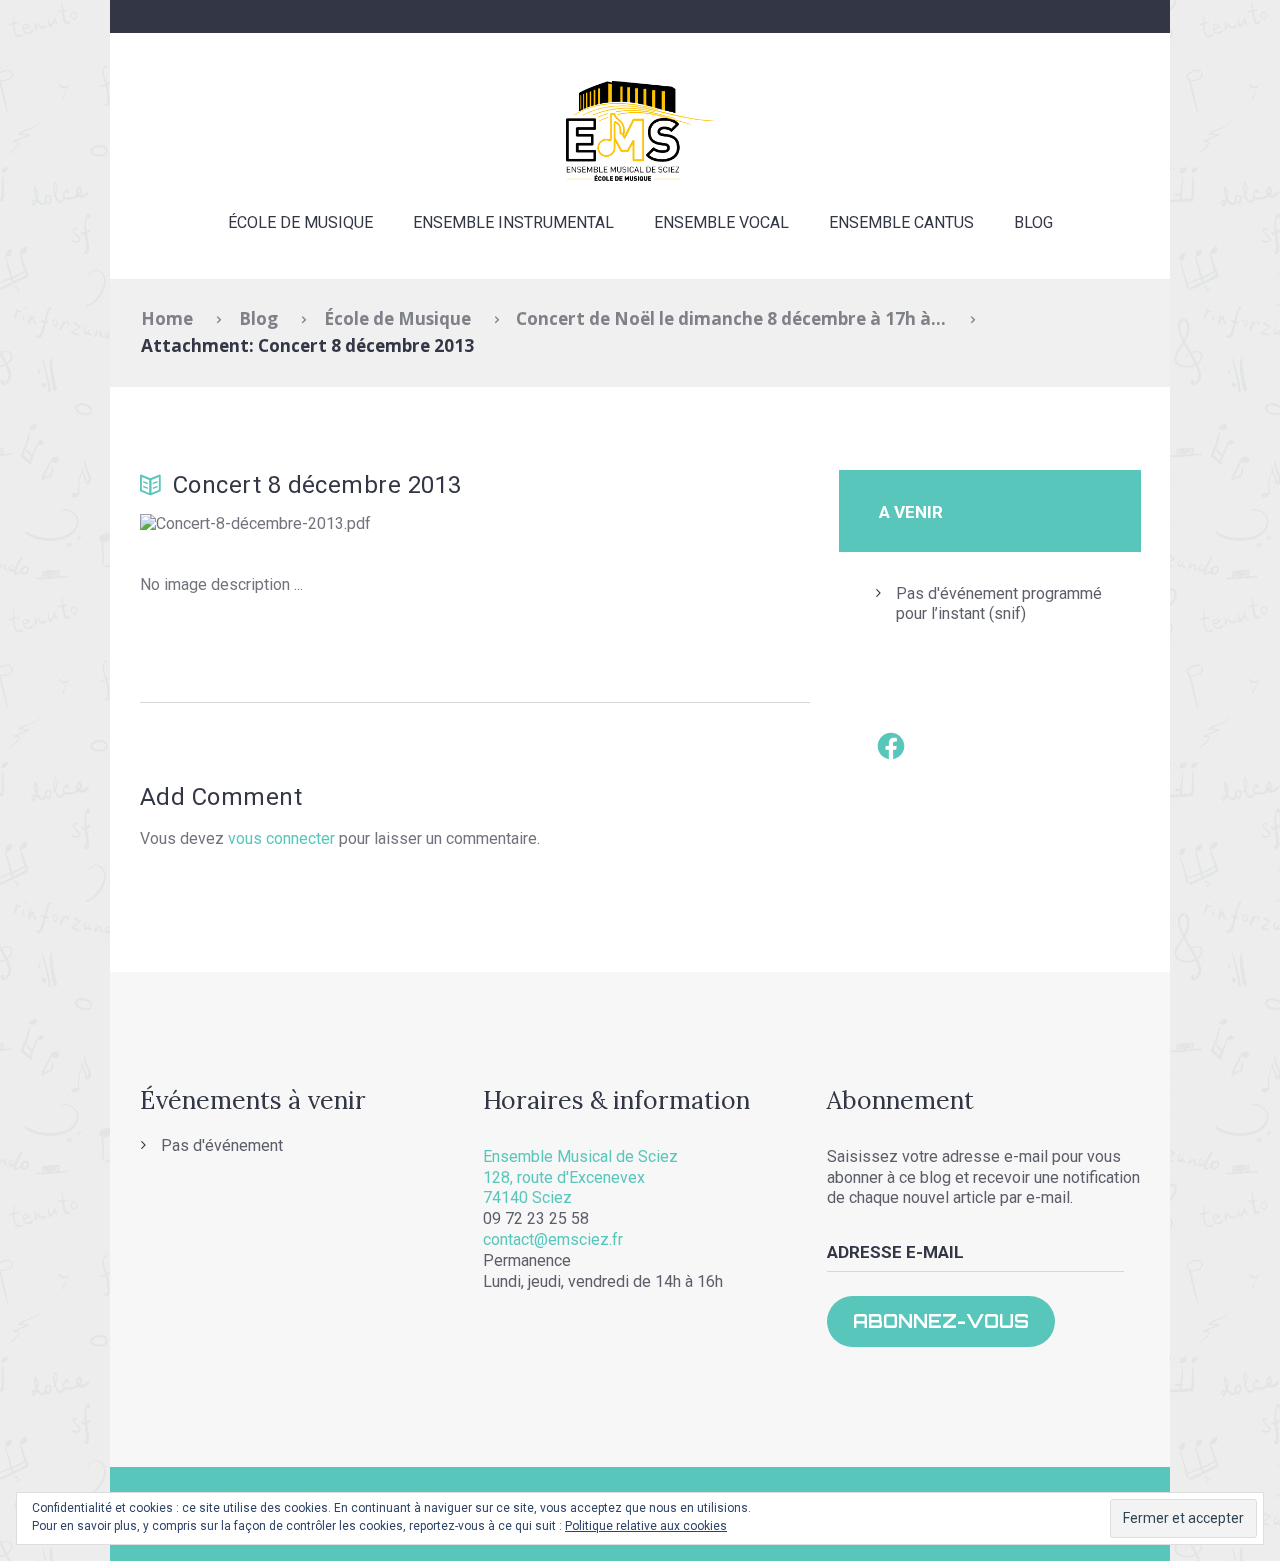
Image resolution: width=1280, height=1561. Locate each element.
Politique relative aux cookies (646, 1526)
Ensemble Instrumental (513, 222)
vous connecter (281, 838)
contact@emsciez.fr (553, 1239)
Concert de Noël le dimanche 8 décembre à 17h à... (731, 318)
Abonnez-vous (941, 1321)
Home (167, 318)
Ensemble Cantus (901, 222)
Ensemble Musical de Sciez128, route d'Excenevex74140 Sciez (580, 1177)
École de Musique (300, 222)
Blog (1033, 222)
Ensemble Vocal (721, 222)
